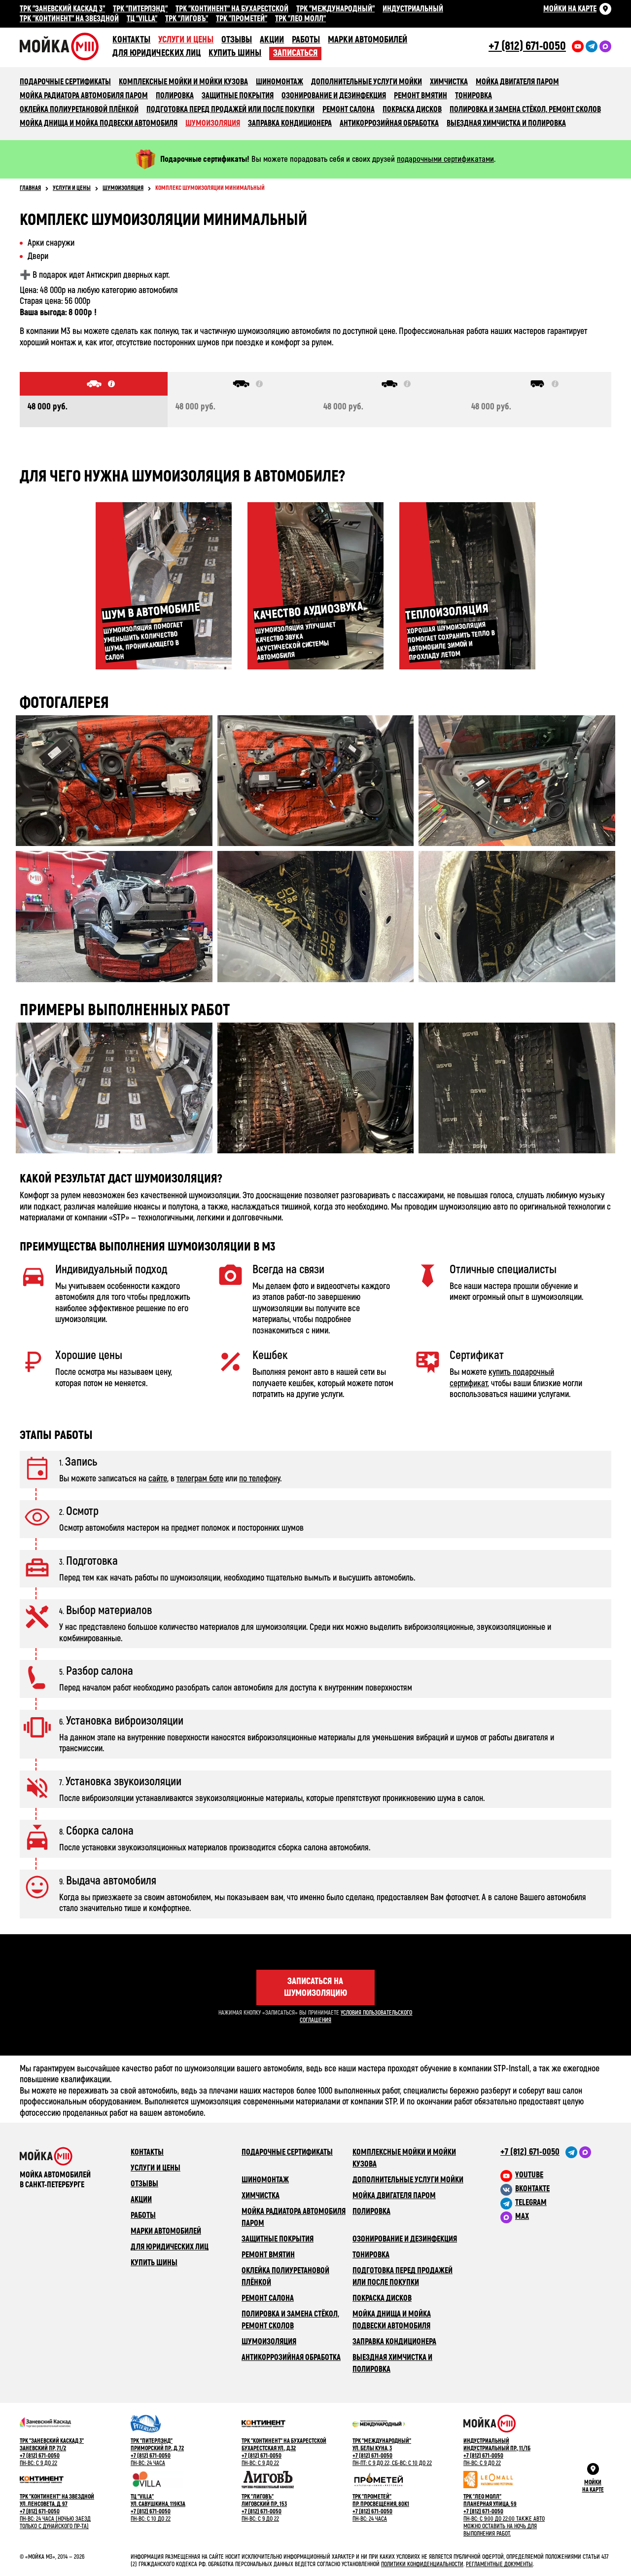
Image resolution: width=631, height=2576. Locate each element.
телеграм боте (200, 1479)
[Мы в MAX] (585, 2152)
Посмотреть (114, 781)
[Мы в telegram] (592, 46)
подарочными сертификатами (445, 159)
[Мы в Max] (605, 46)
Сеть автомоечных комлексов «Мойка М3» (66, 46)
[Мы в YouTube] (578, 46)
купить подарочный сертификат (502, 1378)
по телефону (260, 1479)
